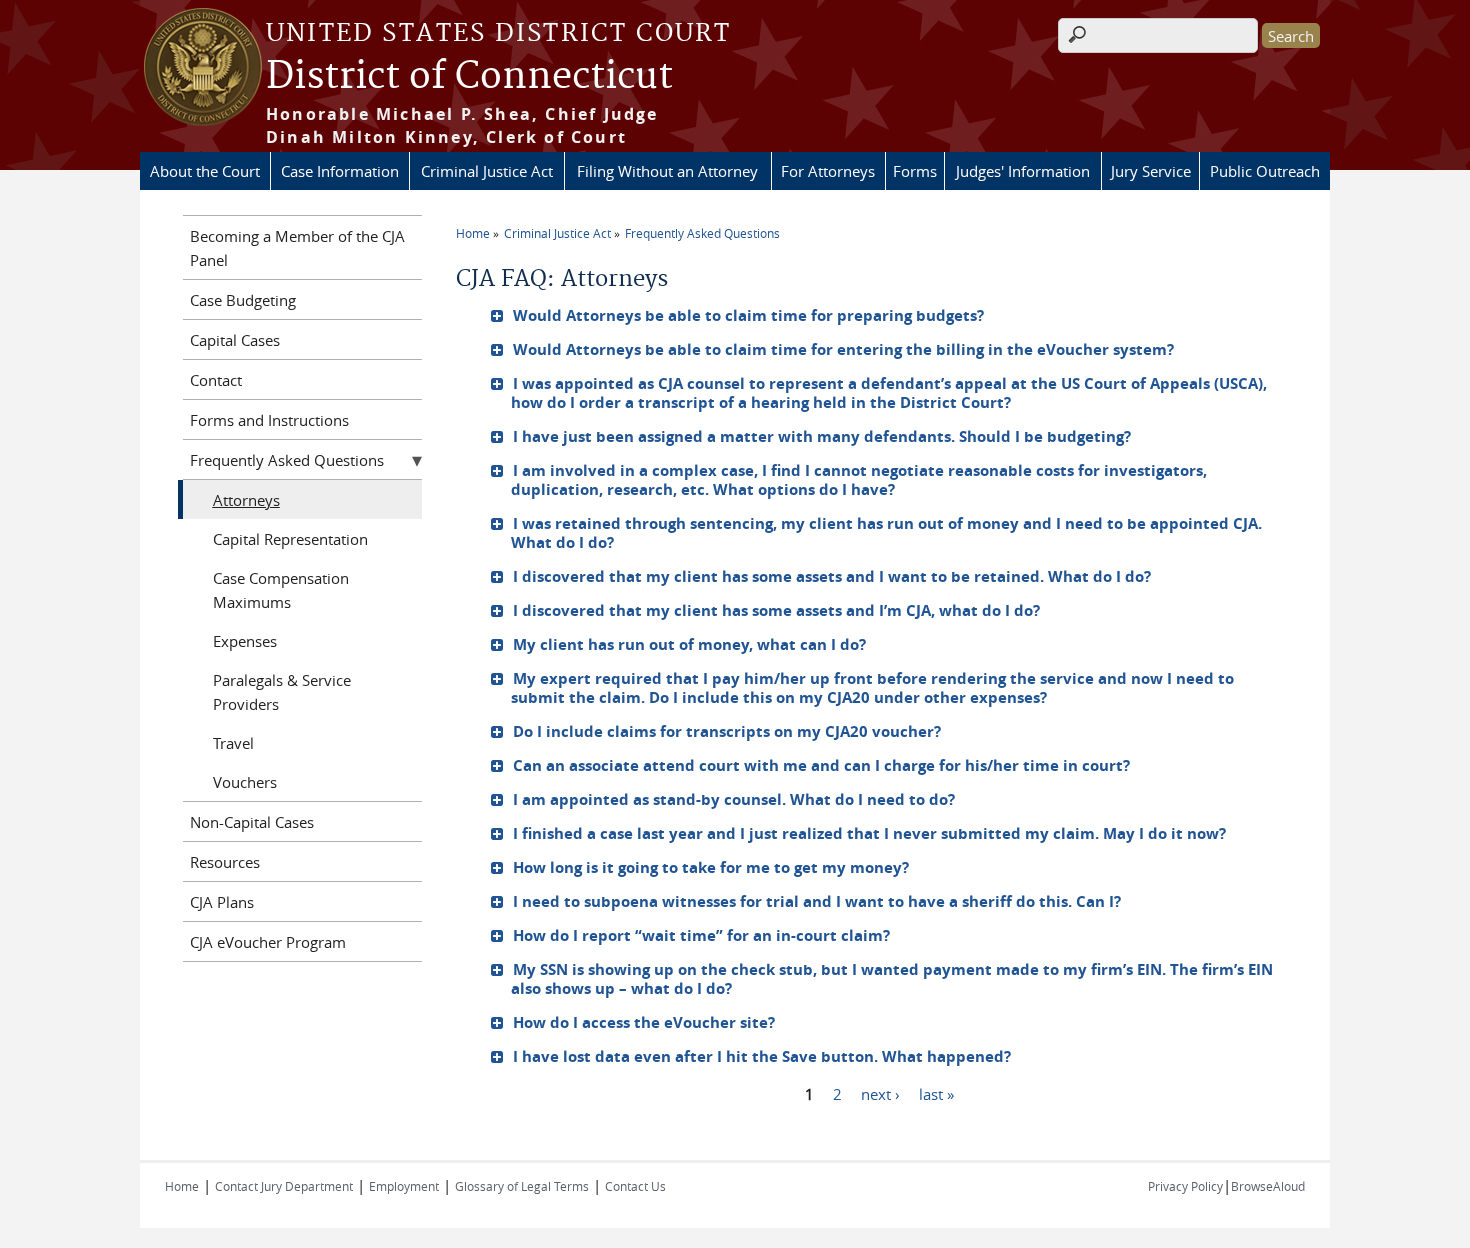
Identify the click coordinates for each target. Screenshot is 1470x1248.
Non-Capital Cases (252, 822)
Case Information (340, 171)
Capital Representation (290, 539)
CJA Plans (222, 902)
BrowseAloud (1268, 1186)
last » (936, 1093)
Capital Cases (235, 340)
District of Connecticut (469, 77)
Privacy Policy (1185, 1186)
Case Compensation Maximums (281, 590)
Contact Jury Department (284, 1186)
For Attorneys (828, 171)
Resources (225, 862)
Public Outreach (1265, 171)
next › (880, 1093)
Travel (233, 743)
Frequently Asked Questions (702, 233)
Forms (915, 171)
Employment (404, 1186)
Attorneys (246, 500)
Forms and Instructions (269, 420)
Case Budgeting (243, 300)
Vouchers (245, 782)
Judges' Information (1023, 171)
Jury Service (1151, 171)
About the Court (205, 171)
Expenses (245, 641)
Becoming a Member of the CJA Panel (297, 248)
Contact (216, 380)
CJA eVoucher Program (268, 942)
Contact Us (635, 1186)
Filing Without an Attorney (667, 171)
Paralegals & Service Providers (282, 692)
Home (473, 233)
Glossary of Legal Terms (522, 1186)
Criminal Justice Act (487, 171)
